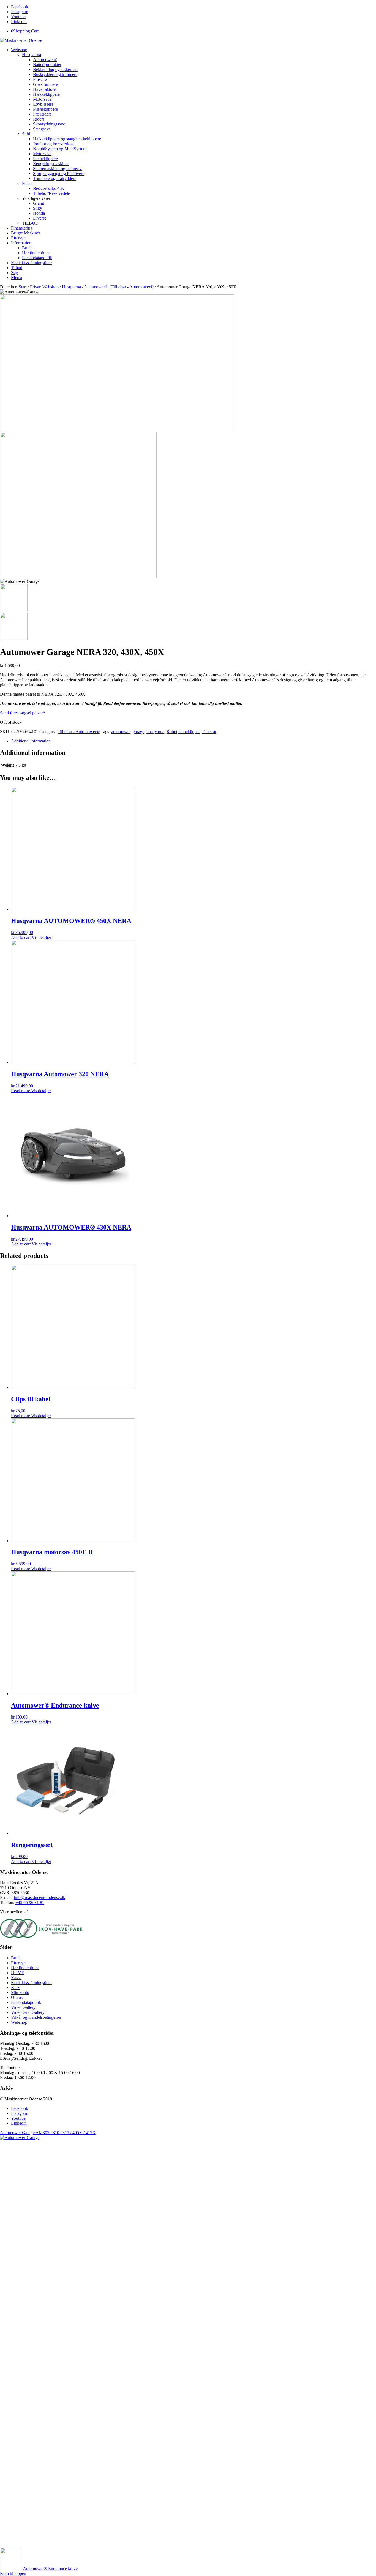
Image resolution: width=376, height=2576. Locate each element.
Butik (16, 1958)
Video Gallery (23, 2007)
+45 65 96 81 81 (30, 1902)
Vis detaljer (41, 937)
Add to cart (21, 937)
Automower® (96, 287)
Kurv (16, 1988)
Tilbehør (209, 732)
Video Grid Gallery (28, 2012)
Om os (17, 1997)
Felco (27, 183)
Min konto (20, 1992)
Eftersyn (18, 1963)
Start (23, 287)
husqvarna (155, 732)
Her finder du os (25, 1968)
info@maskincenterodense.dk (39, 1898)
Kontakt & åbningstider (31, 1983)
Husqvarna (32, 55)
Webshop (19, 2022)
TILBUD (30, 223)
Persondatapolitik (26, 2002)
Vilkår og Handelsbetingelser (36, 2017)
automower (121, 732)
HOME (18, 1973)
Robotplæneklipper (183, 732)
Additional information (31, 741)
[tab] (194, 741)
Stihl (26, 134)
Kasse (16, 1978)
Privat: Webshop (44, 287)
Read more (21, 1091)
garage (138, 732)
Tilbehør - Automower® (133, 287)
